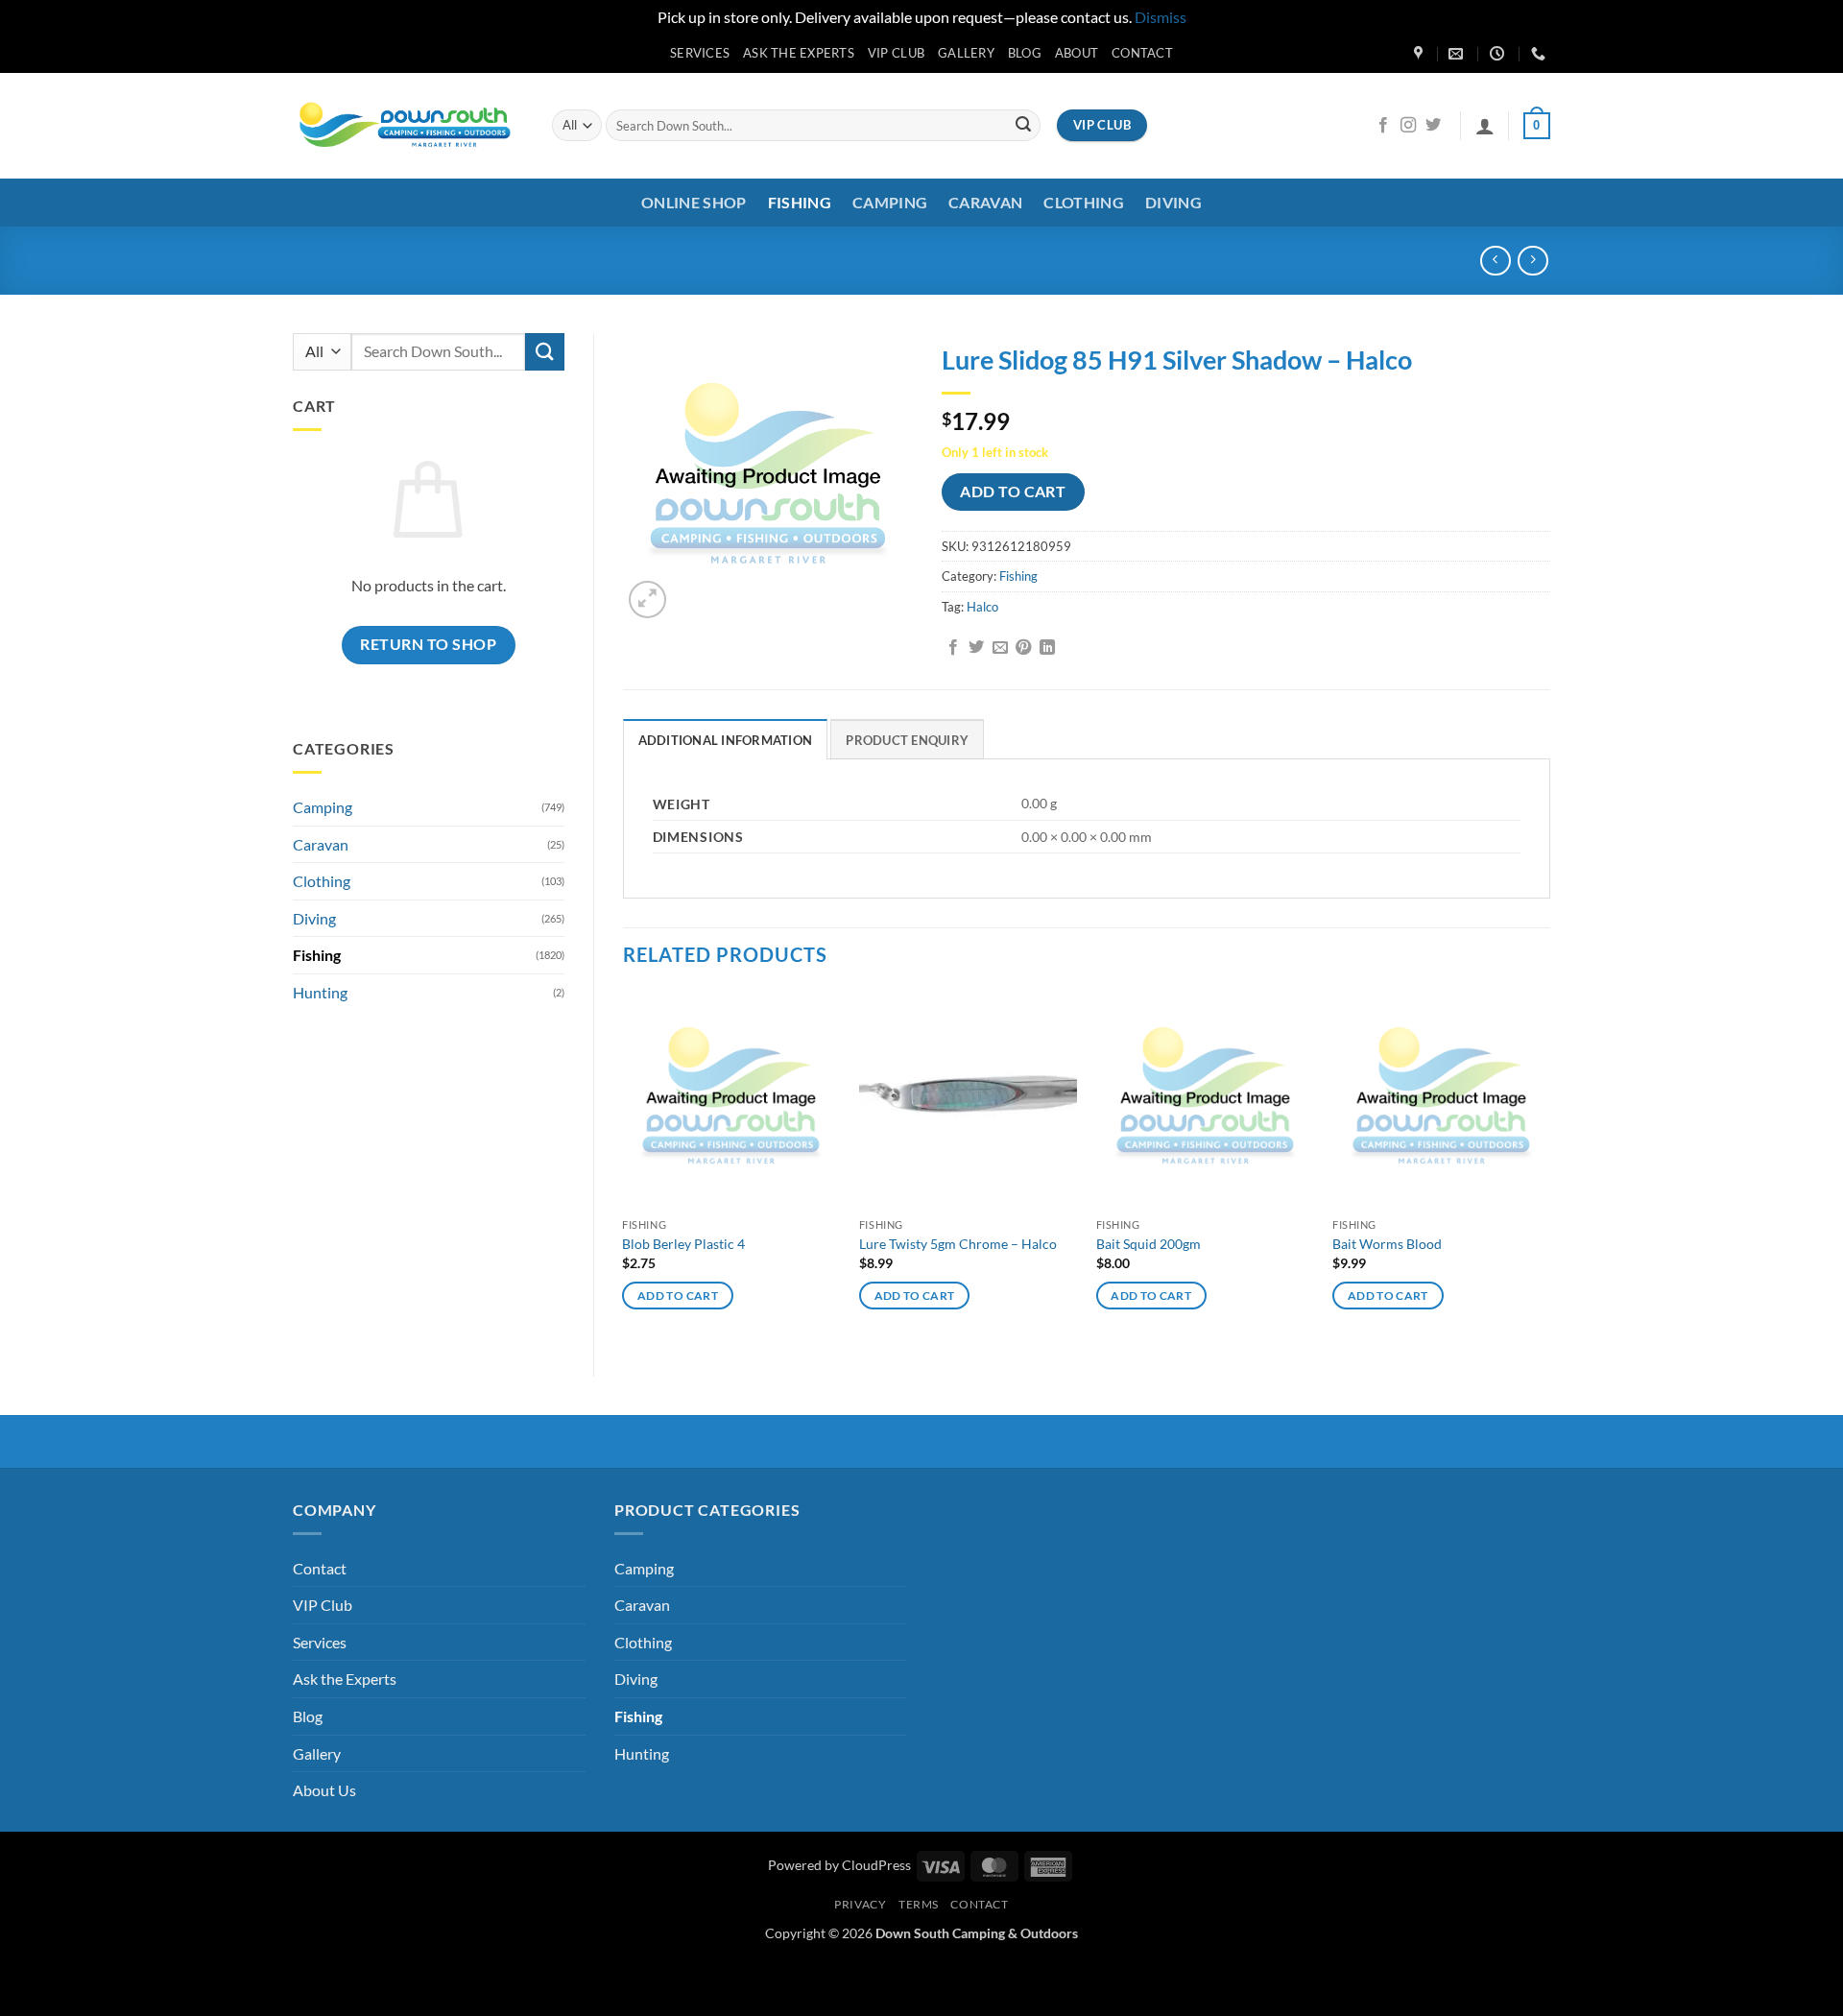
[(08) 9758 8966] (1541, 54)
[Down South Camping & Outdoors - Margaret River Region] (408, 125)
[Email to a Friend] (1000, 648)
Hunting (320, 992)
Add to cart (1013, 492)
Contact (1142, 53)
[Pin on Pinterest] (1023, 648)
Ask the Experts (799, 53)
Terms (919, 1904)
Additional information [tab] (726, 740)
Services (700, 53)
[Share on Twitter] (976, 648)
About (1077, 53)
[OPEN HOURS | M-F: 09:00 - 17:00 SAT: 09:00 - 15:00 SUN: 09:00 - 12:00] (1499, 54)
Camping (890, 202)
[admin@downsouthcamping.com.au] (1458, 54)
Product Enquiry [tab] (907, 740)
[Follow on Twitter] (1433, 126)
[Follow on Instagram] (1408, 126)
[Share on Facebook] (953, 648)
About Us (324, 1790)
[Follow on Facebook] (1383, 126)
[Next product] (1495, 261)
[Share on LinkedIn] (1047, 648)
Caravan (985, 202)
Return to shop (428, 644)
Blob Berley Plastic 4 (683, 1244)
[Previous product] (1532, 261)
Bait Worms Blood (1387, 1244)
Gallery (966, 53)
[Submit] (1023, 126)
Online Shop (694, 202)
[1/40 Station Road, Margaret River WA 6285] (1421, 54)
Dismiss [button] (1161, 17)
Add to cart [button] (678, 1296)
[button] (1485, 126)
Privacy (860, 1904)
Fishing (800, 202)
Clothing (1084, 202)
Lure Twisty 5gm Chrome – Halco (958, 1244)
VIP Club (896, 53)
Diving (1173, 202)
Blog (1025, 53)
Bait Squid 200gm (1149, 1244)
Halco (982, 607)
